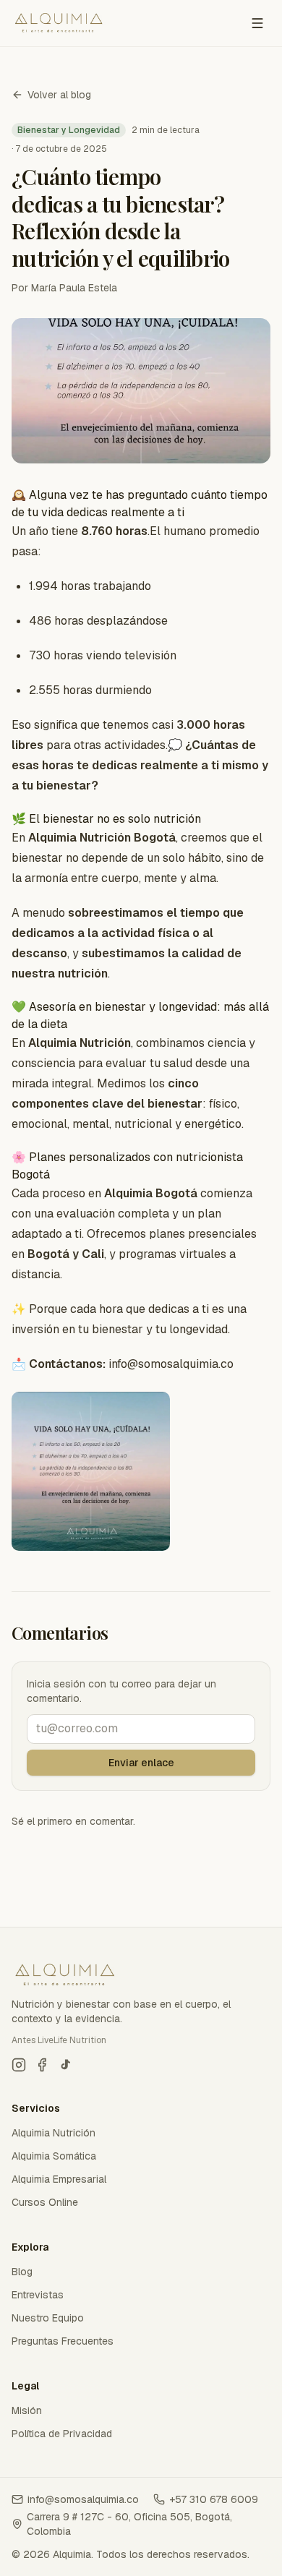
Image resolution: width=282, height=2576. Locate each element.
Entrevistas (38, 2295)
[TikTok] (65, 2065)
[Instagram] (19, 2065)
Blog (22, 2272)
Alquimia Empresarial (59, 2179)
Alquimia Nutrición (54, 2133)
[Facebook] (42, 2065)
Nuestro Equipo (48, 2318)
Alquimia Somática (54, 2156)
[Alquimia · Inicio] (59, 23)
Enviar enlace (141, 1763)
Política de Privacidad (62, 2434)
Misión (27, 2410)
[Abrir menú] (257, 23)
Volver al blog (59, 95)
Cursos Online (45, 2202)
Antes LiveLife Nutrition (59, 2040)
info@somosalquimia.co (83, 2499)
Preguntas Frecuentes (63, 2341)
